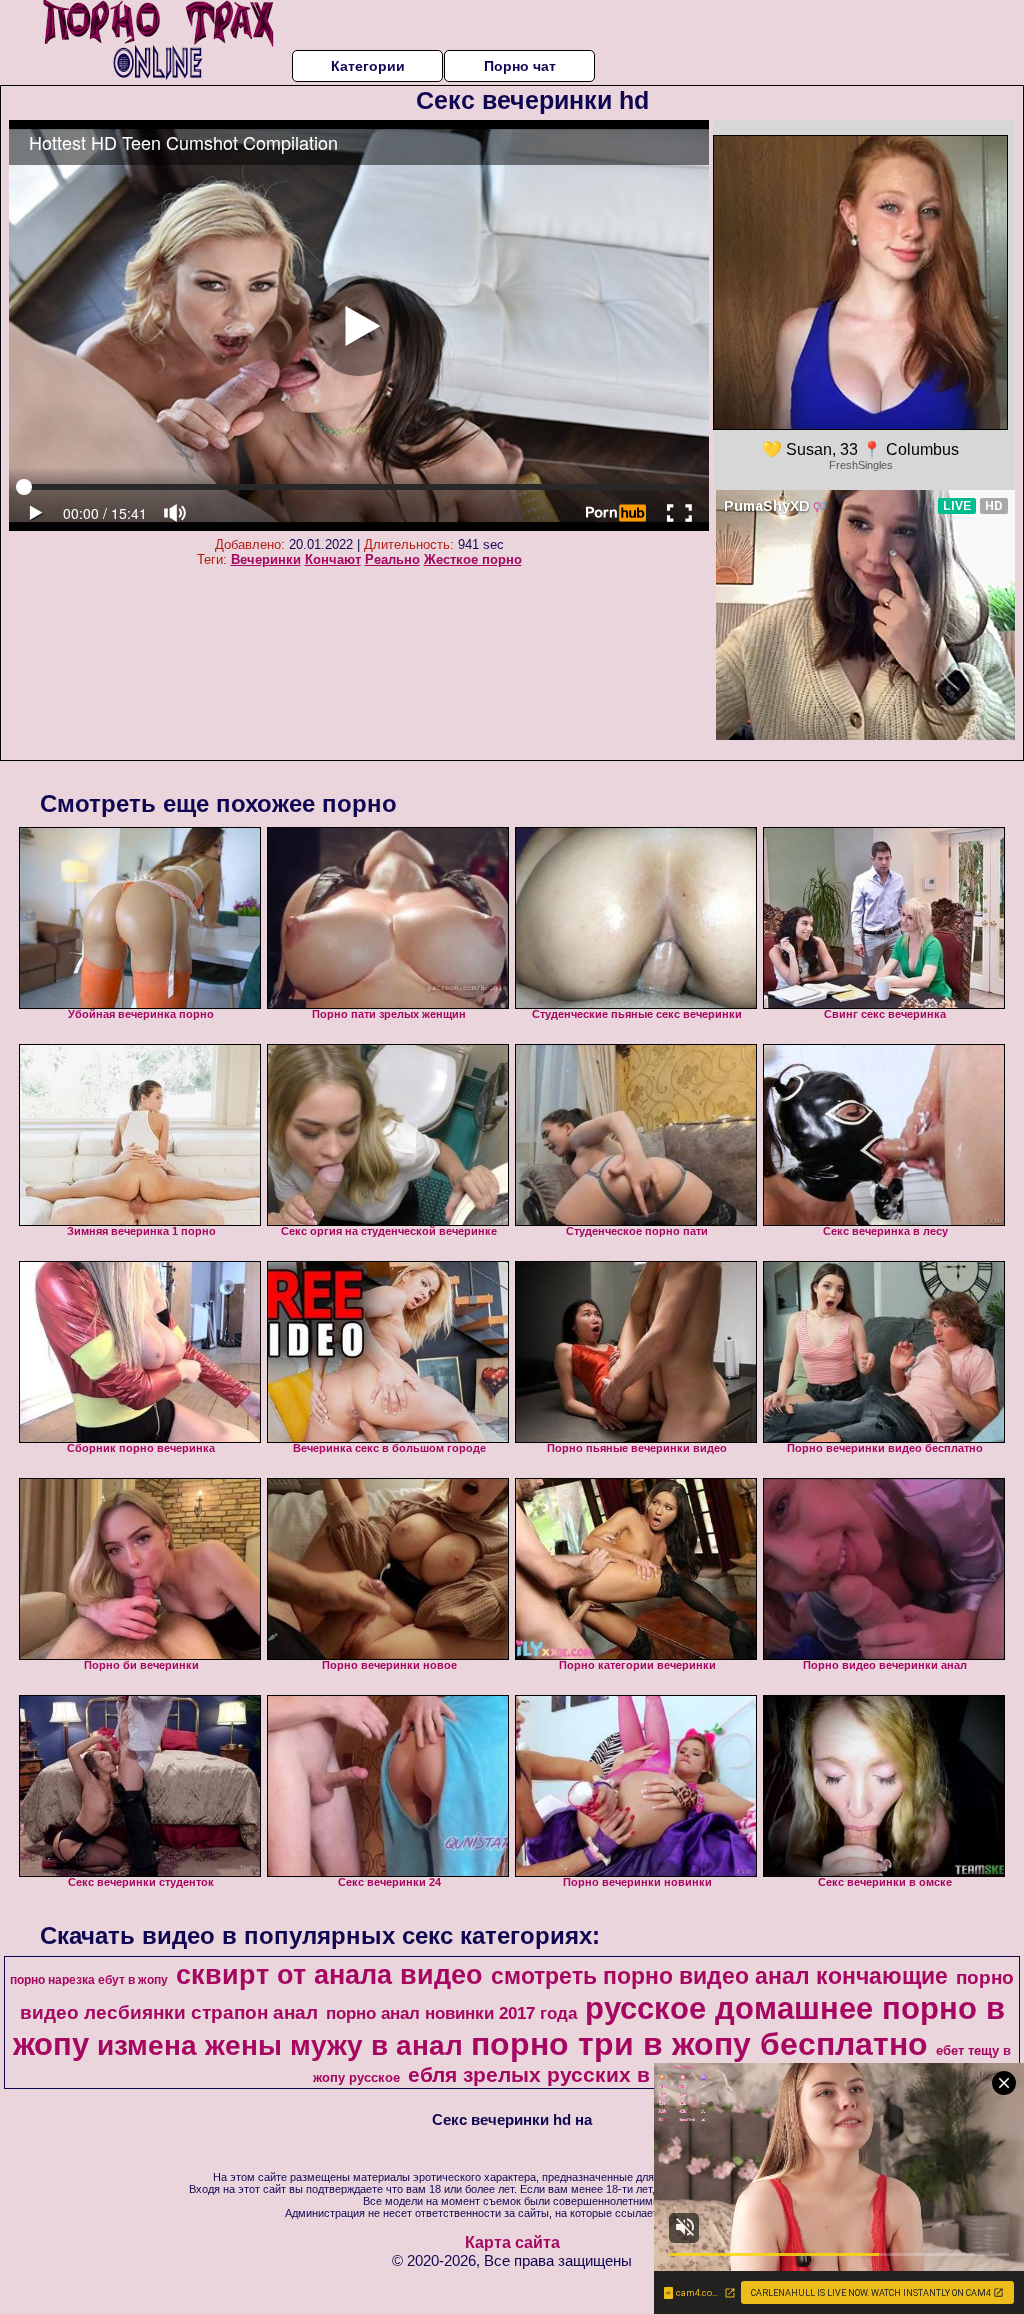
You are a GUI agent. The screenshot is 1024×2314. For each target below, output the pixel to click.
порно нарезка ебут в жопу (89, 1980)
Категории (368, 66)
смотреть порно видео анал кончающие (719, 1976)
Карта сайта (512, 2242)
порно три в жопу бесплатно (699, 2044)
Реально (392, 559)
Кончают (333, 559)
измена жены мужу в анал (280, 2045)
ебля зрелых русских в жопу (558, 2075)
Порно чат (520, 66)
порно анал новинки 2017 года (451, 2013)
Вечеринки (266, 559)
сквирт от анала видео (329, 1975)
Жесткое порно (473, 559)
